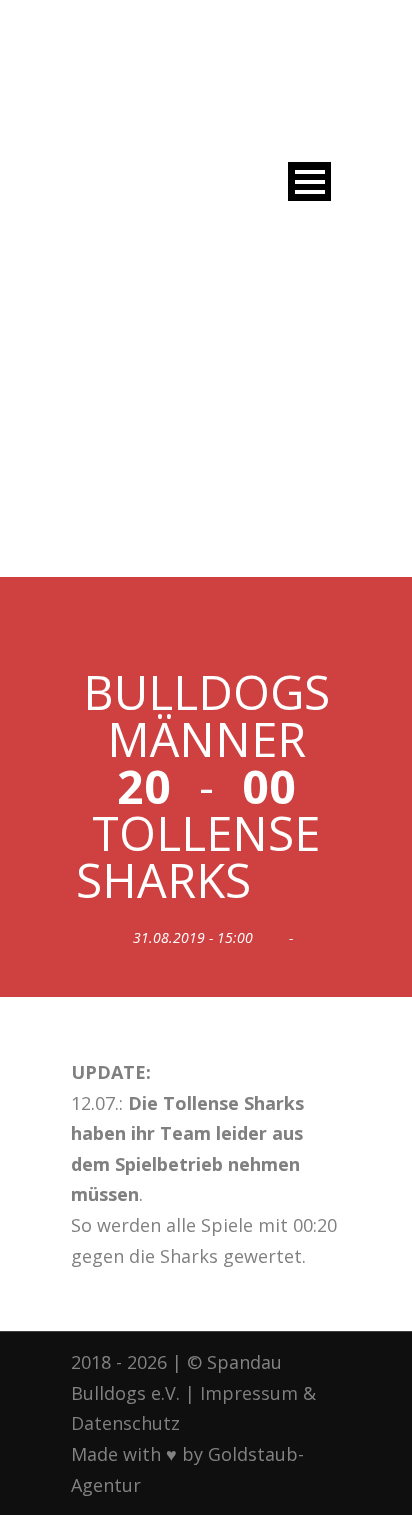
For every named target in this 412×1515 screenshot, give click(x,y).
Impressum (249, 1393)
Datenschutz (125, 1423)
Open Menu (309, 181)
